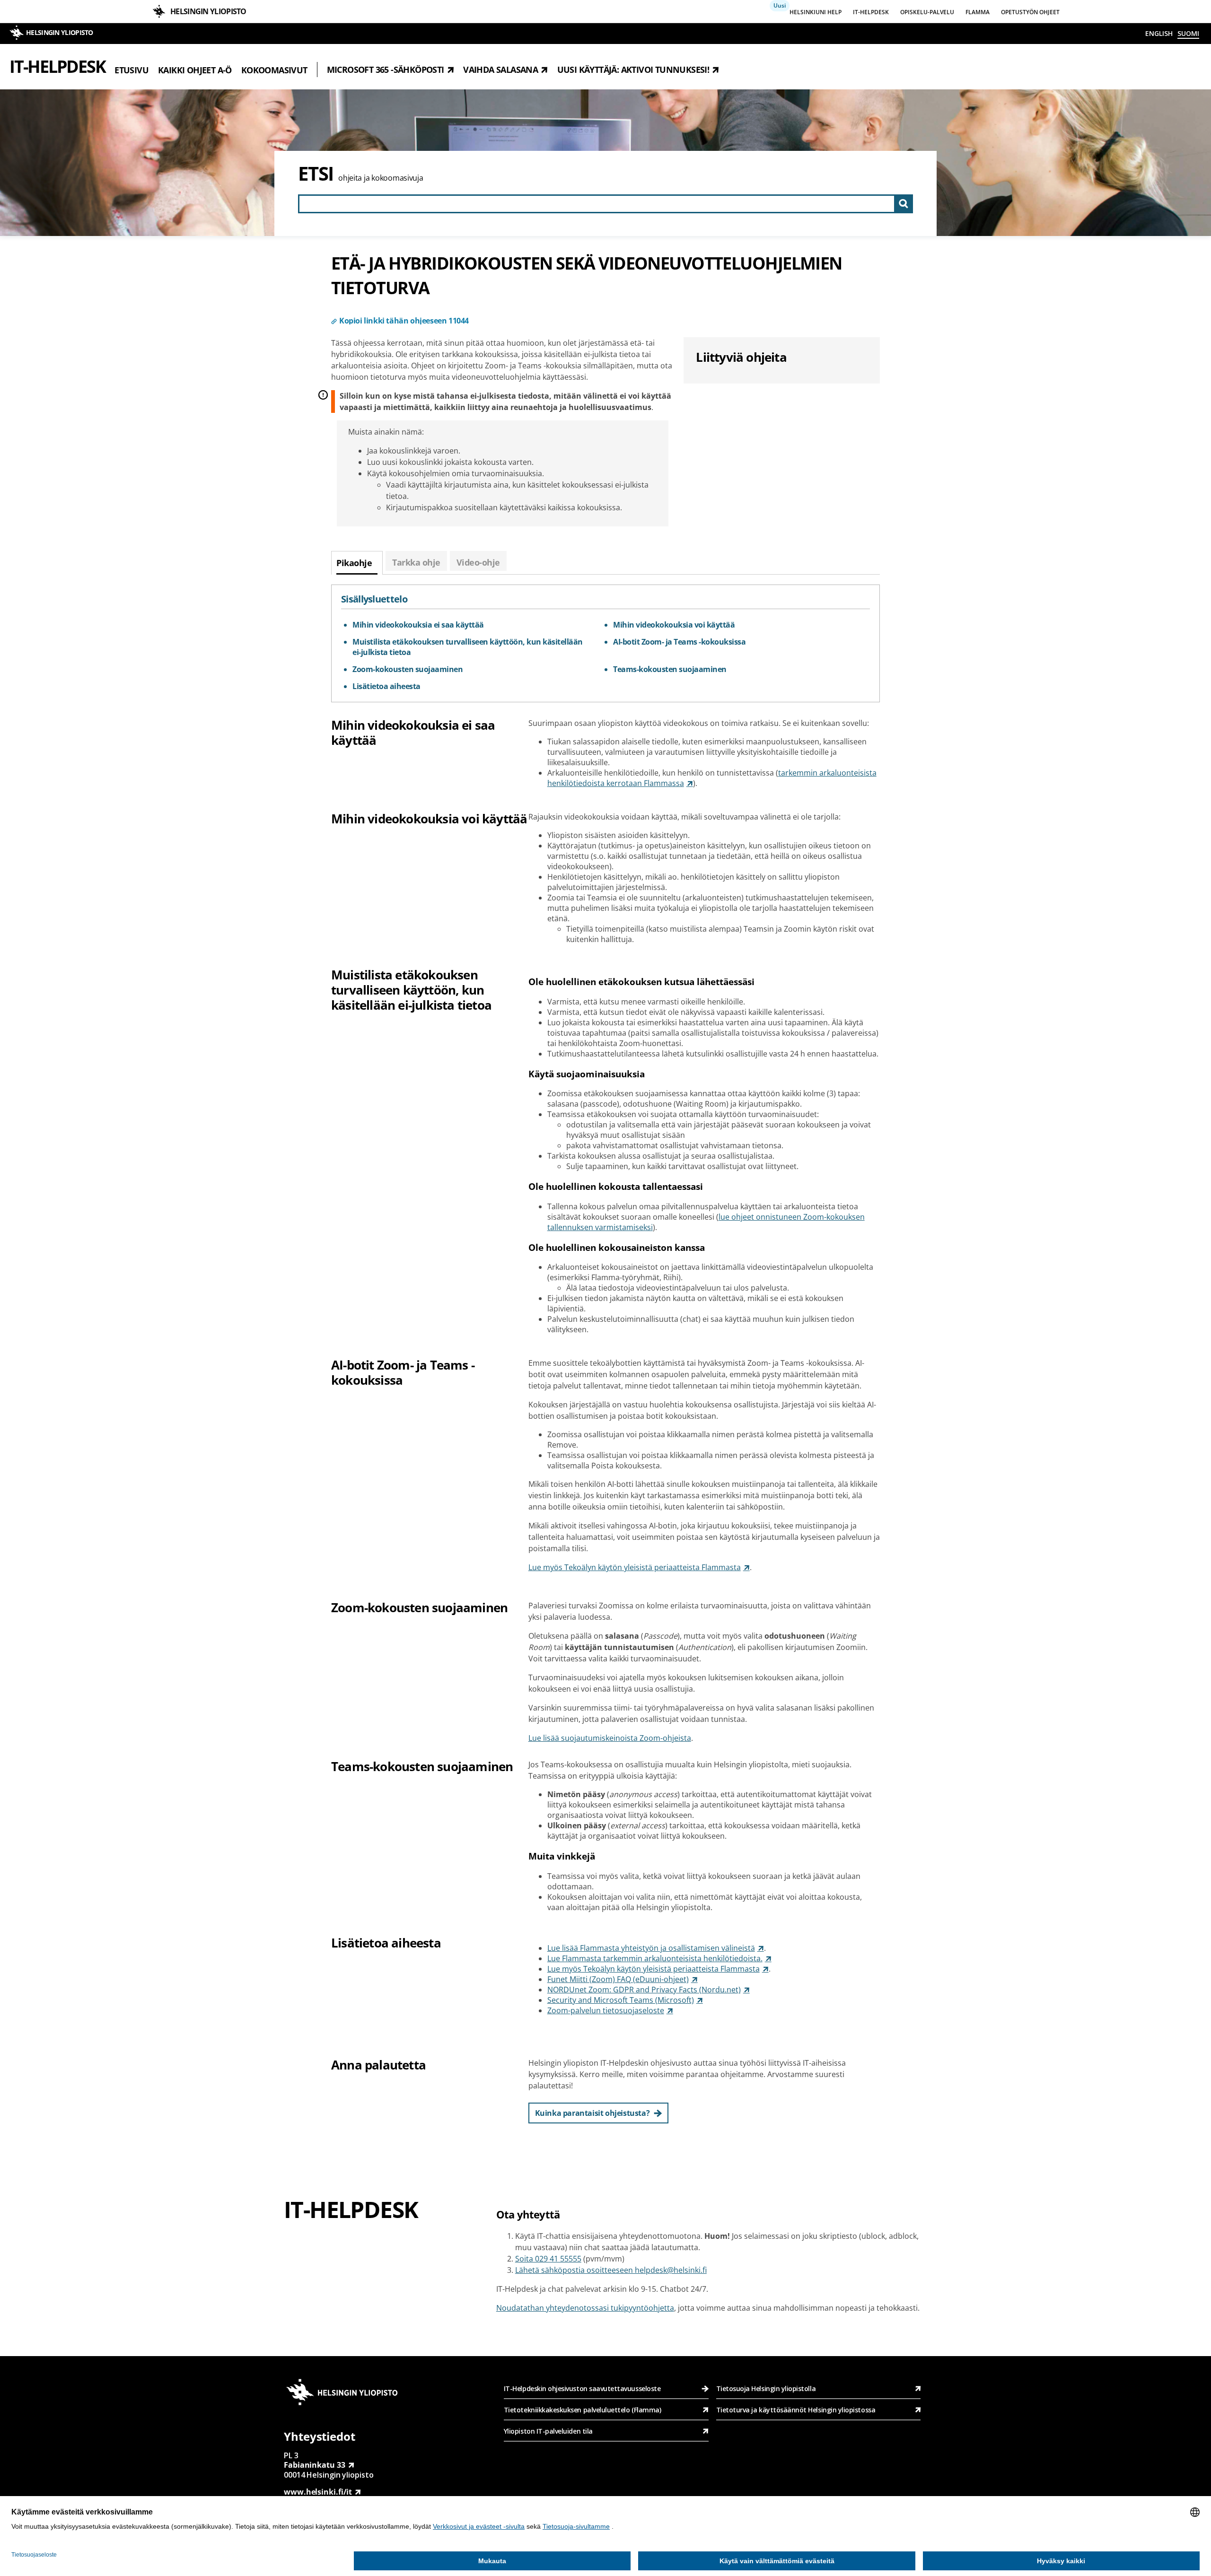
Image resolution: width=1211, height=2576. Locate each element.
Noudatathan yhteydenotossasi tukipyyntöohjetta (585, 2308)
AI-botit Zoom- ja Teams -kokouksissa (679, 642)
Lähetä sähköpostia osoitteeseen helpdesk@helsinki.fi (611, 2270)
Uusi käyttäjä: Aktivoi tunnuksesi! (633, 70)
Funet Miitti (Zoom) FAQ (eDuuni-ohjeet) (618, 1979)
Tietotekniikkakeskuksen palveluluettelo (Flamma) (582, 2410)
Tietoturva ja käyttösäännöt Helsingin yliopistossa (796, 2410)
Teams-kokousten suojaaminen (670, 669)
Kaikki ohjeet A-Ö (195, 70)
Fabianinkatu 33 (315, 2465)
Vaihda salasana (500, 70)
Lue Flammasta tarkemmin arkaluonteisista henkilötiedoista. (655, 1958)
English (1159, 33)
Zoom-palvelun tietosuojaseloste (606, 2010)
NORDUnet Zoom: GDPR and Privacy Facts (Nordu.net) (644, 1990)
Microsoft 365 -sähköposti (386, 70)
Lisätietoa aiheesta (386, 686)
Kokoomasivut (274, 70)
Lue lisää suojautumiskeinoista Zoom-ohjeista (610, 1738)
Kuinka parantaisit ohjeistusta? (592, 2113)
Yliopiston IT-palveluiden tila (548, 2431)
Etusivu (132, 70)
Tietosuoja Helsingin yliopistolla (766, 2388)
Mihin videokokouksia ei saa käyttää (418, 625)
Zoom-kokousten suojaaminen (408, 669)
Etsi (316, 173)
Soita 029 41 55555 (548, 2259)
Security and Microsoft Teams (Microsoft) (621, 2000)
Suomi (1188, 33)
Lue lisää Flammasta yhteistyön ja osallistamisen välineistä (651, 1948)
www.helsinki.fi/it (318, 2492)
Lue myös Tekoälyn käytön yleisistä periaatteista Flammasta (635, 1567)
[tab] (357, 563)
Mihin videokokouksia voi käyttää (674, 625)
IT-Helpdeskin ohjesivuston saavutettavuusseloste (582, 2388)
